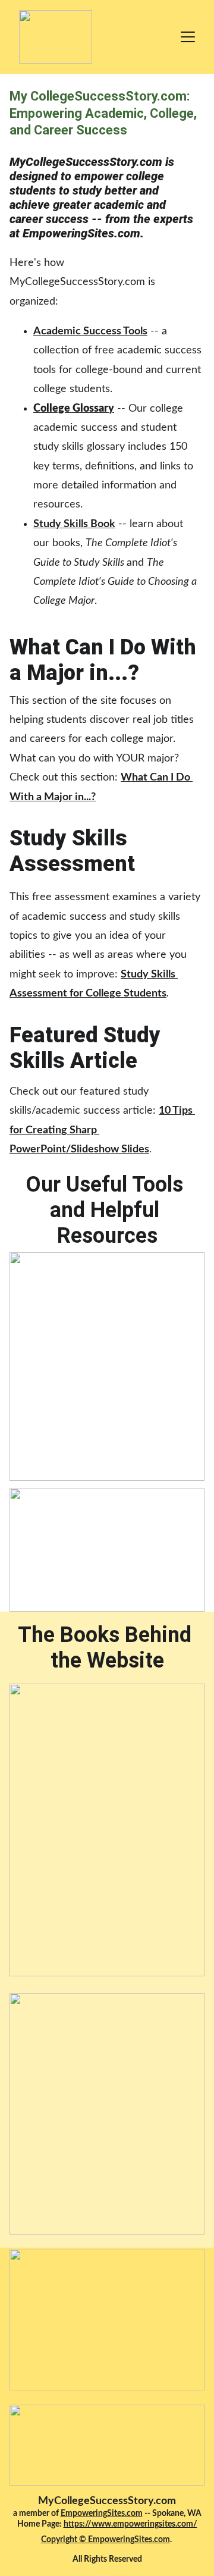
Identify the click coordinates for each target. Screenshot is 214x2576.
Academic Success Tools (90, 331)
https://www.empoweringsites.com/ (130, 2524)
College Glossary (74, 409)
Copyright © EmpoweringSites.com (106, 2540)
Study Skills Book (74, 524)
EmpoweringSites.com (102, 2514)
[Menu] (188, 37)
